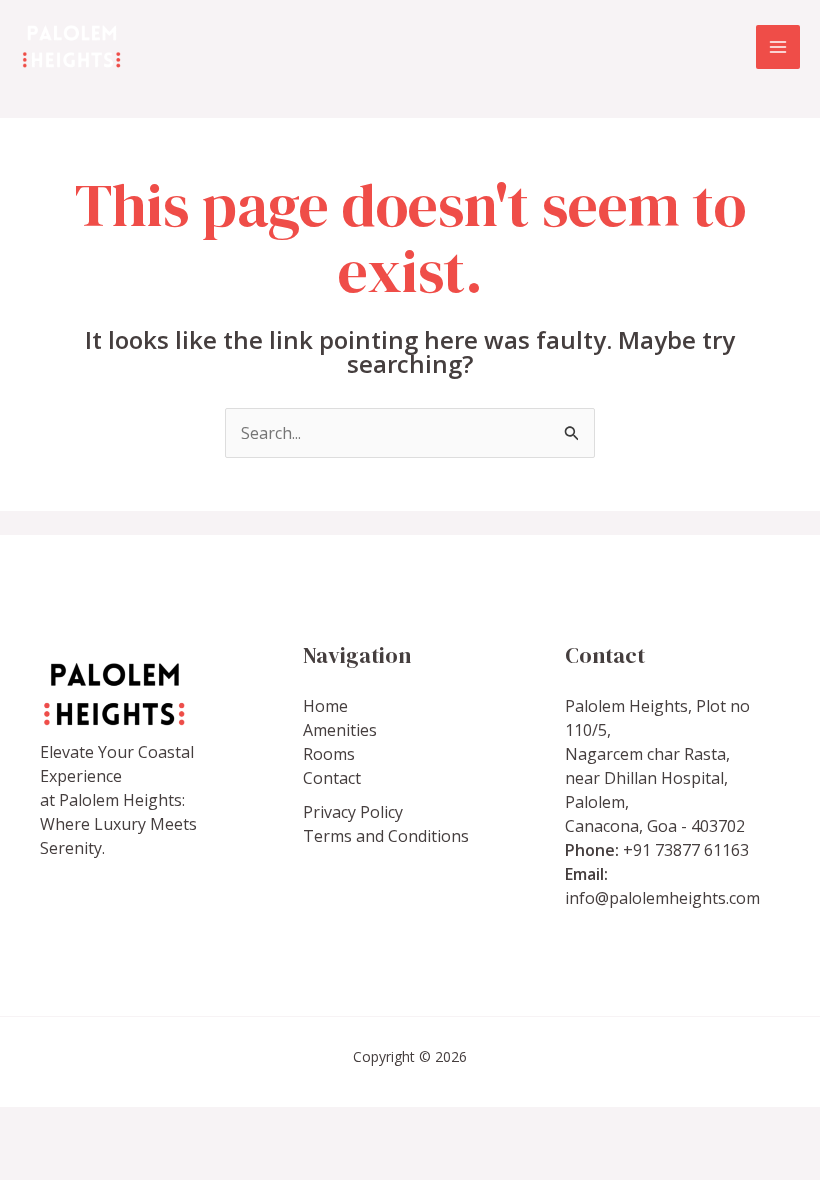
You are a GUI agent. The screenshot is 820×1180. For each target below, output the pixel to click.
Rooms (329, 754)
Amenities (340, 730)
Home (325, 706)
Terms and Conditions (386, 836)
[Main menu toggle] (778, 47)
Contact (332, 778)
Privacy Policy (353, 812)
